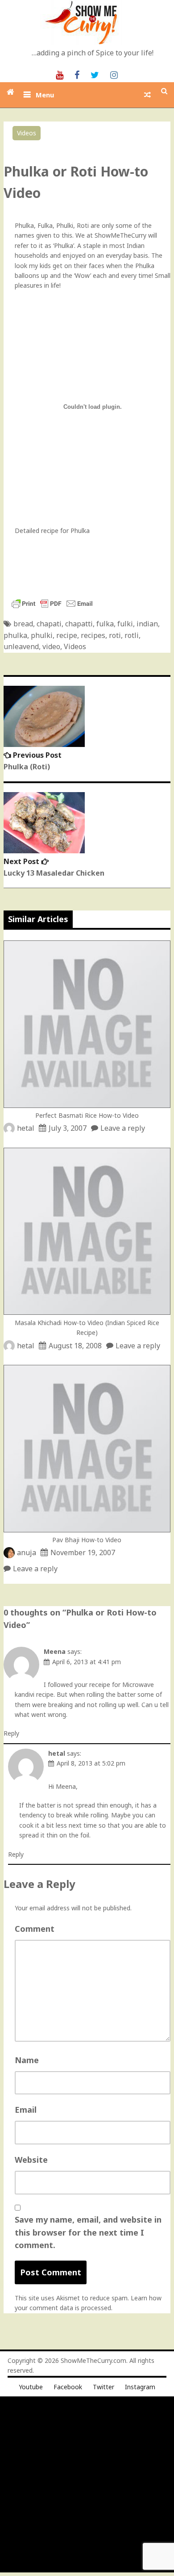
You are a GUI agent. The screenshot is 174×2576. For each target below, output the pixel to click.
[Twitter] (95, 74)
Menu (45, 95)
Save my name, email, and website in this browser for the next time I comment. (88, 2232)
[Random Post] (147, 95)
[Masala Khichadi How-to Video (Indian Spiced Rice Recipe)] (87, 1312)
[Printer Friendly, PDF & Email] (52, 608)
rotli (132, 635)
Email (26, 2110)
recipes (93, 635)
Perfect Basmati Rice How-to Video (87, 1115)
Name (27, 2060)
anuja (27, 1552)
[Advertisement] (87, 2485)
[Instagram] (114, 74)
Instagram (140, 2387)
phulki (42, 635)
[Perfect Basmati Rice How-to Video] (87, 1105)
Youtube (31, 2387)
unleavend (21, 646)
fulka (105, 624)
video (51, 646)
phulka (15, 635)
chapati (49, 624)
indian (147, 624)
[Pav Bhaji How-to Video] (87, 1530)
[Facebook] (77, 74)
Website (31, 2160)
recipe (67, 635)
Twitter (104, 2387)
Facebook (68, 2387)
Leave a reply (123, 1128)
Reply (11, 1733)
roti (115, 635)
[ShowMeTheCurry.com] (10, 92)
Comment (35, 1929)
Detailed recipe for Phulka (52, 531)
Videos (27, 133)
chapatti (79, 624)
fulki (125, 624)
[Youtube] (60, 74)
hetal (26, 1128)
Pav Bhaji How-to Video (87, 1540)
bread (23, 624)
